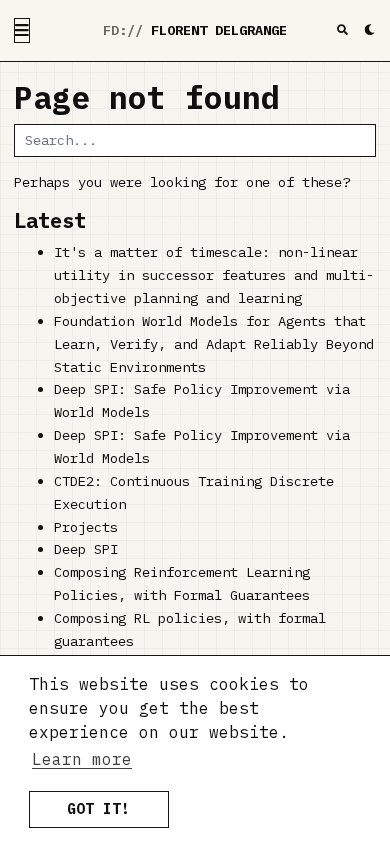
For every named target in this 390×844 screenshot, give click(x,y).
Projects (86, 527)
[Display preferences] (369, 30)
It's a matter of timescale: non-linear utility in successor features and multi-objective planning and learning (214, 275)
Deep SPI (86, 549)
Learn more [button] (82, 759)
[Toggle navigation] (22, 30)
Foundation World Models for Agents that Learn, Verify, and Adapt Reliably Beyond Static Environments (214, 344)
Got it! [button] (98, 808)
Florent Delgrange (219, 30)
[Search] (342, 30)
